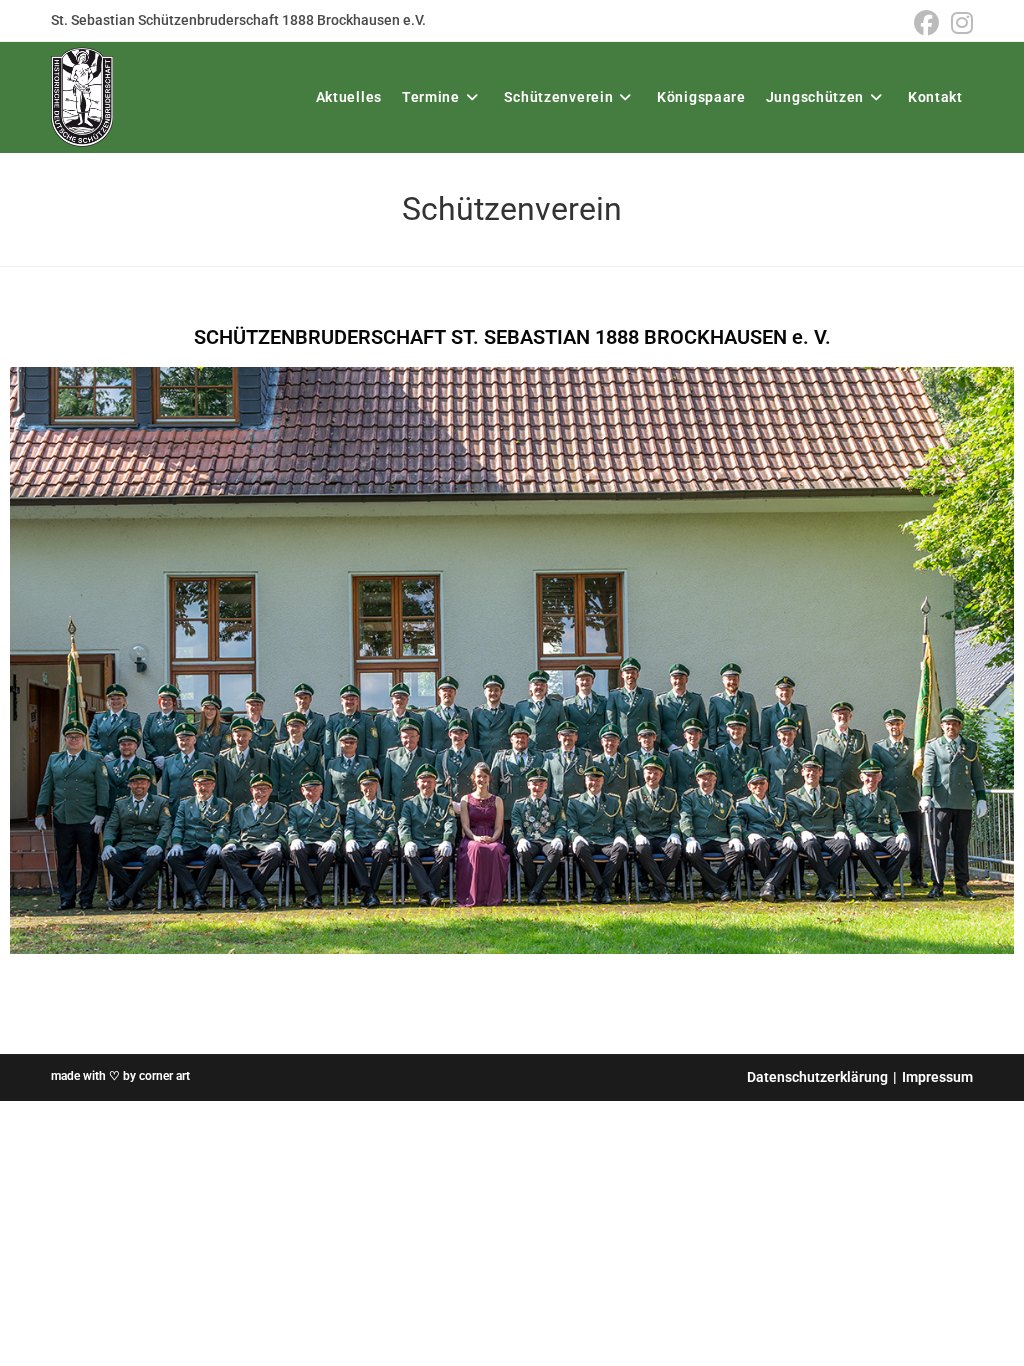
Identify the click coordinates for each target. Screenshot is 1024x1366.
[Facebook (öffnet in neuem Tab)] (926, 23)
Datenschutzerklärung (817, 1077)
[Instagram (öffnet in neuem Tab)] (959, 23)
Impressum (937, 1077)
